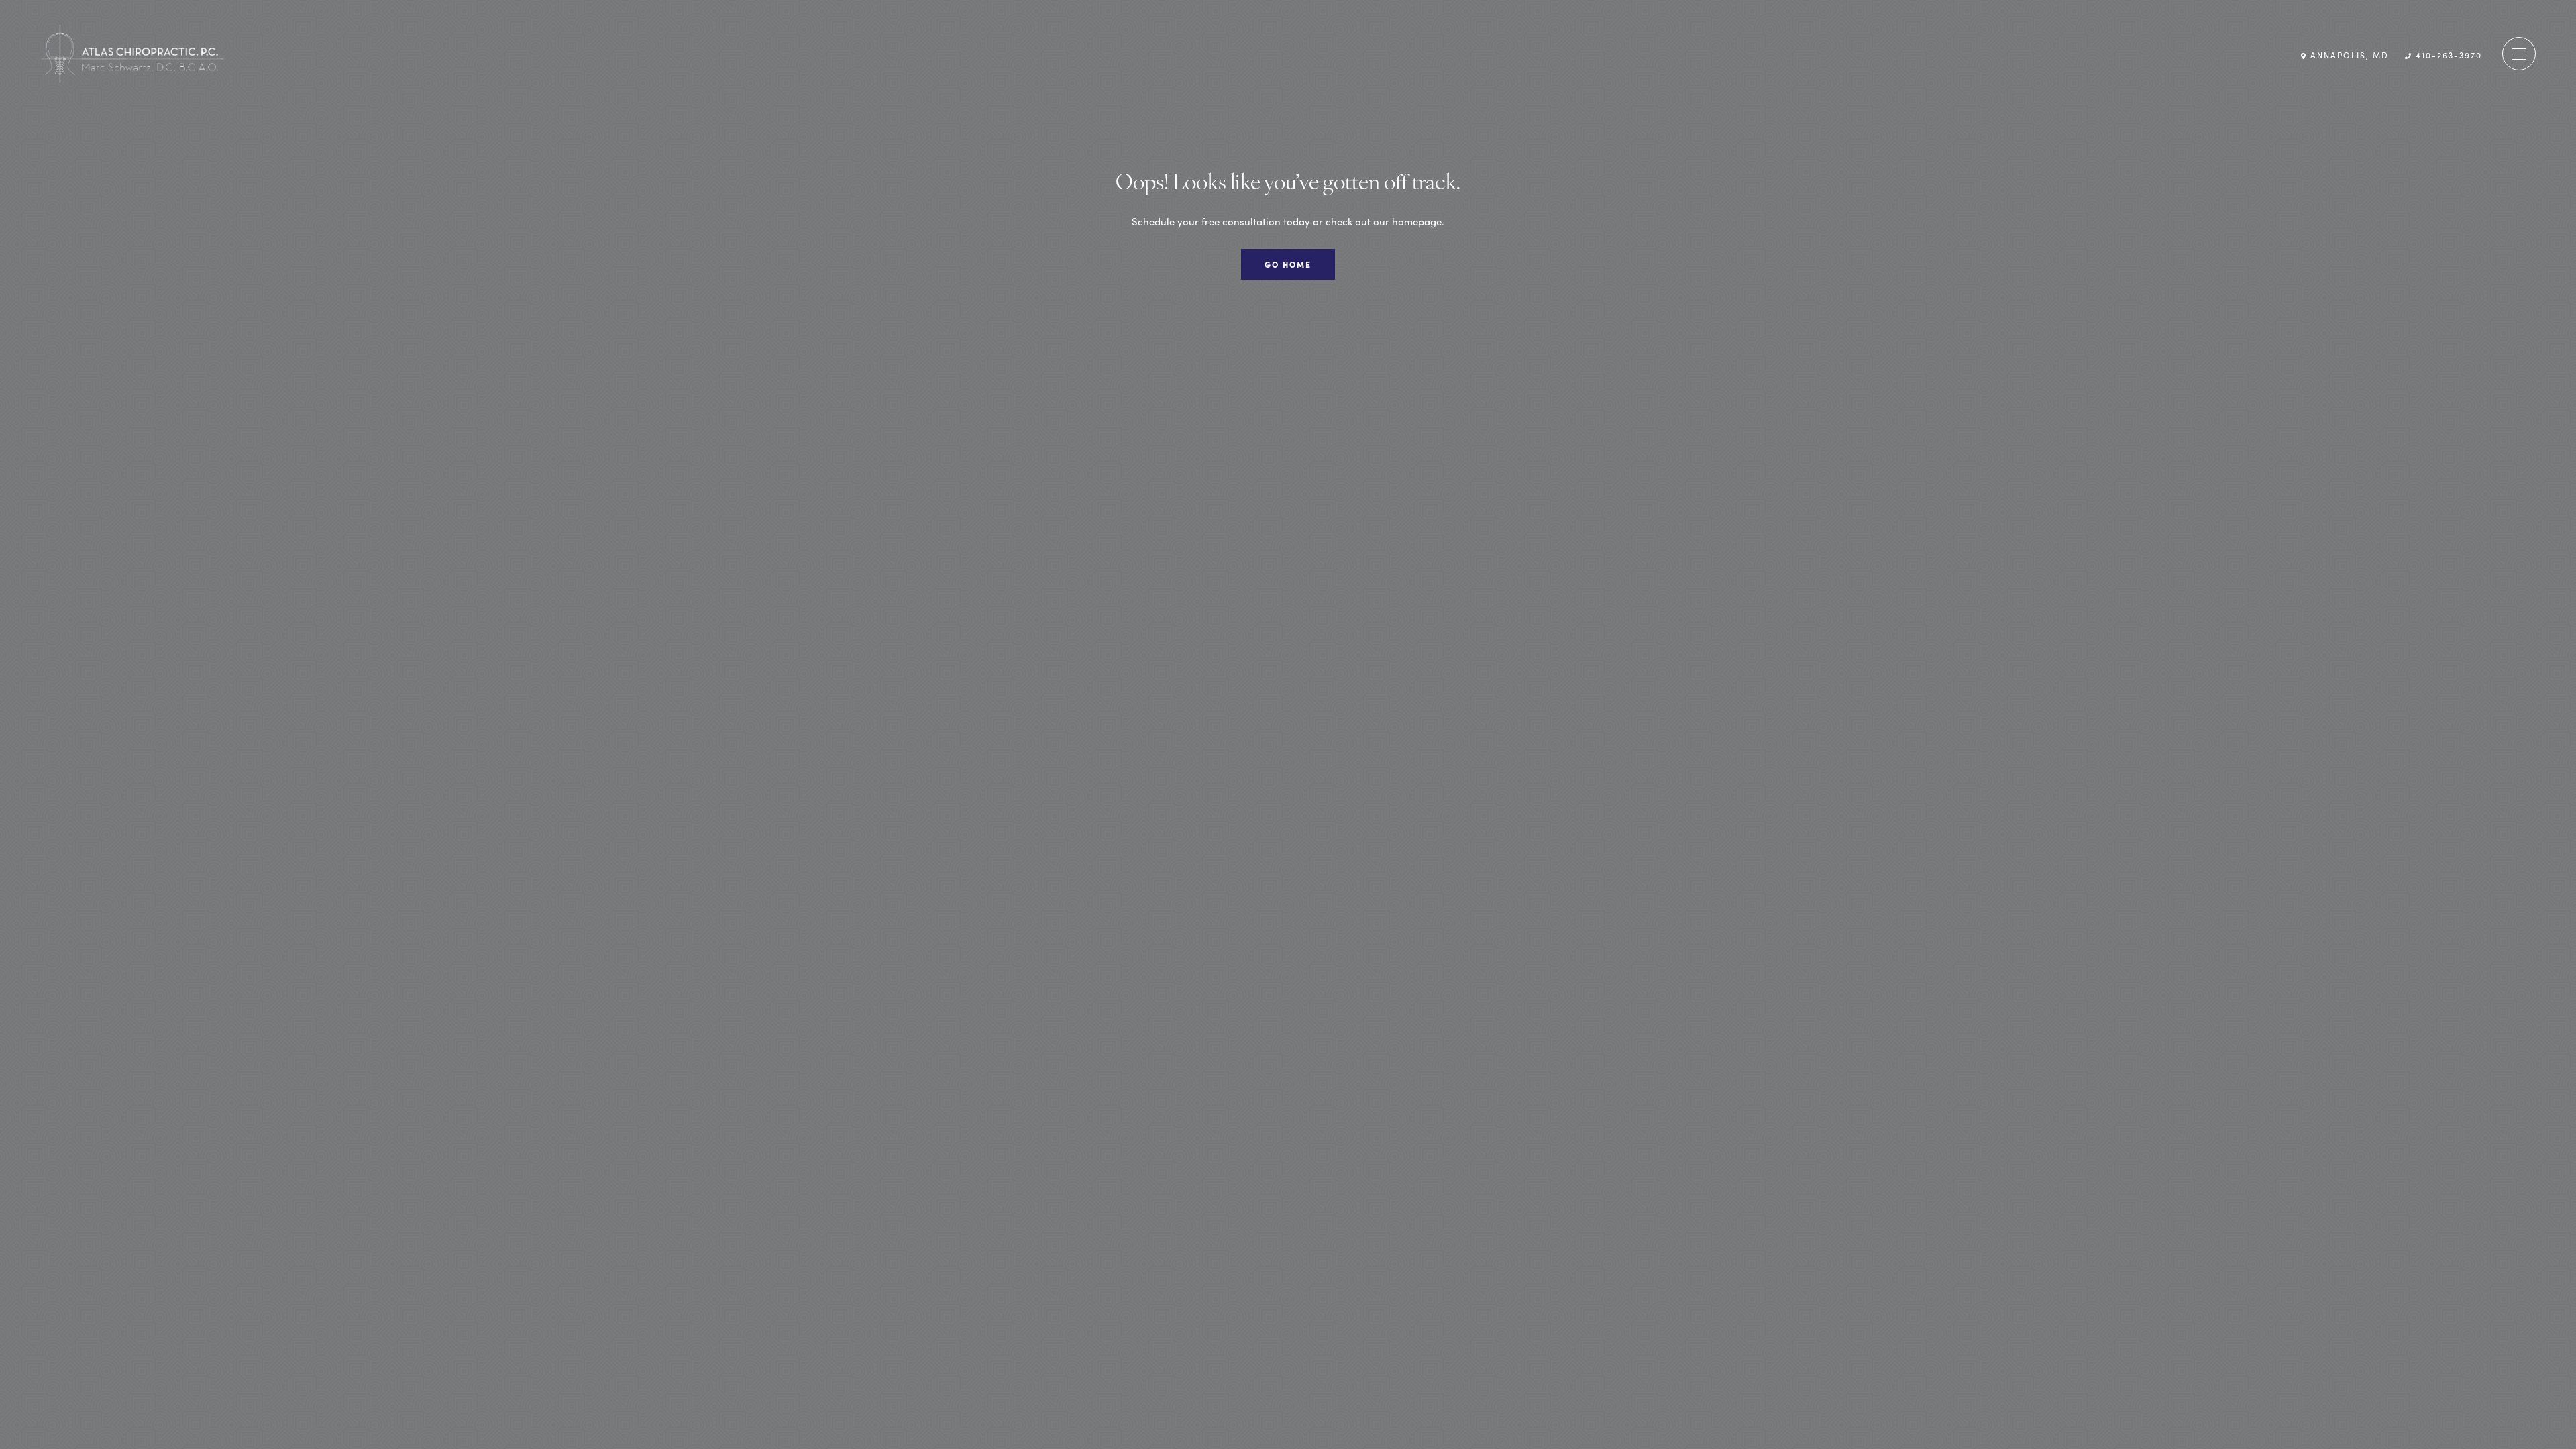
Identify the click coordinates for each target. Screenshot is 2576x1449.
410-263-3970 (2447, 54)
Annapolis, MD (2348, 54)
